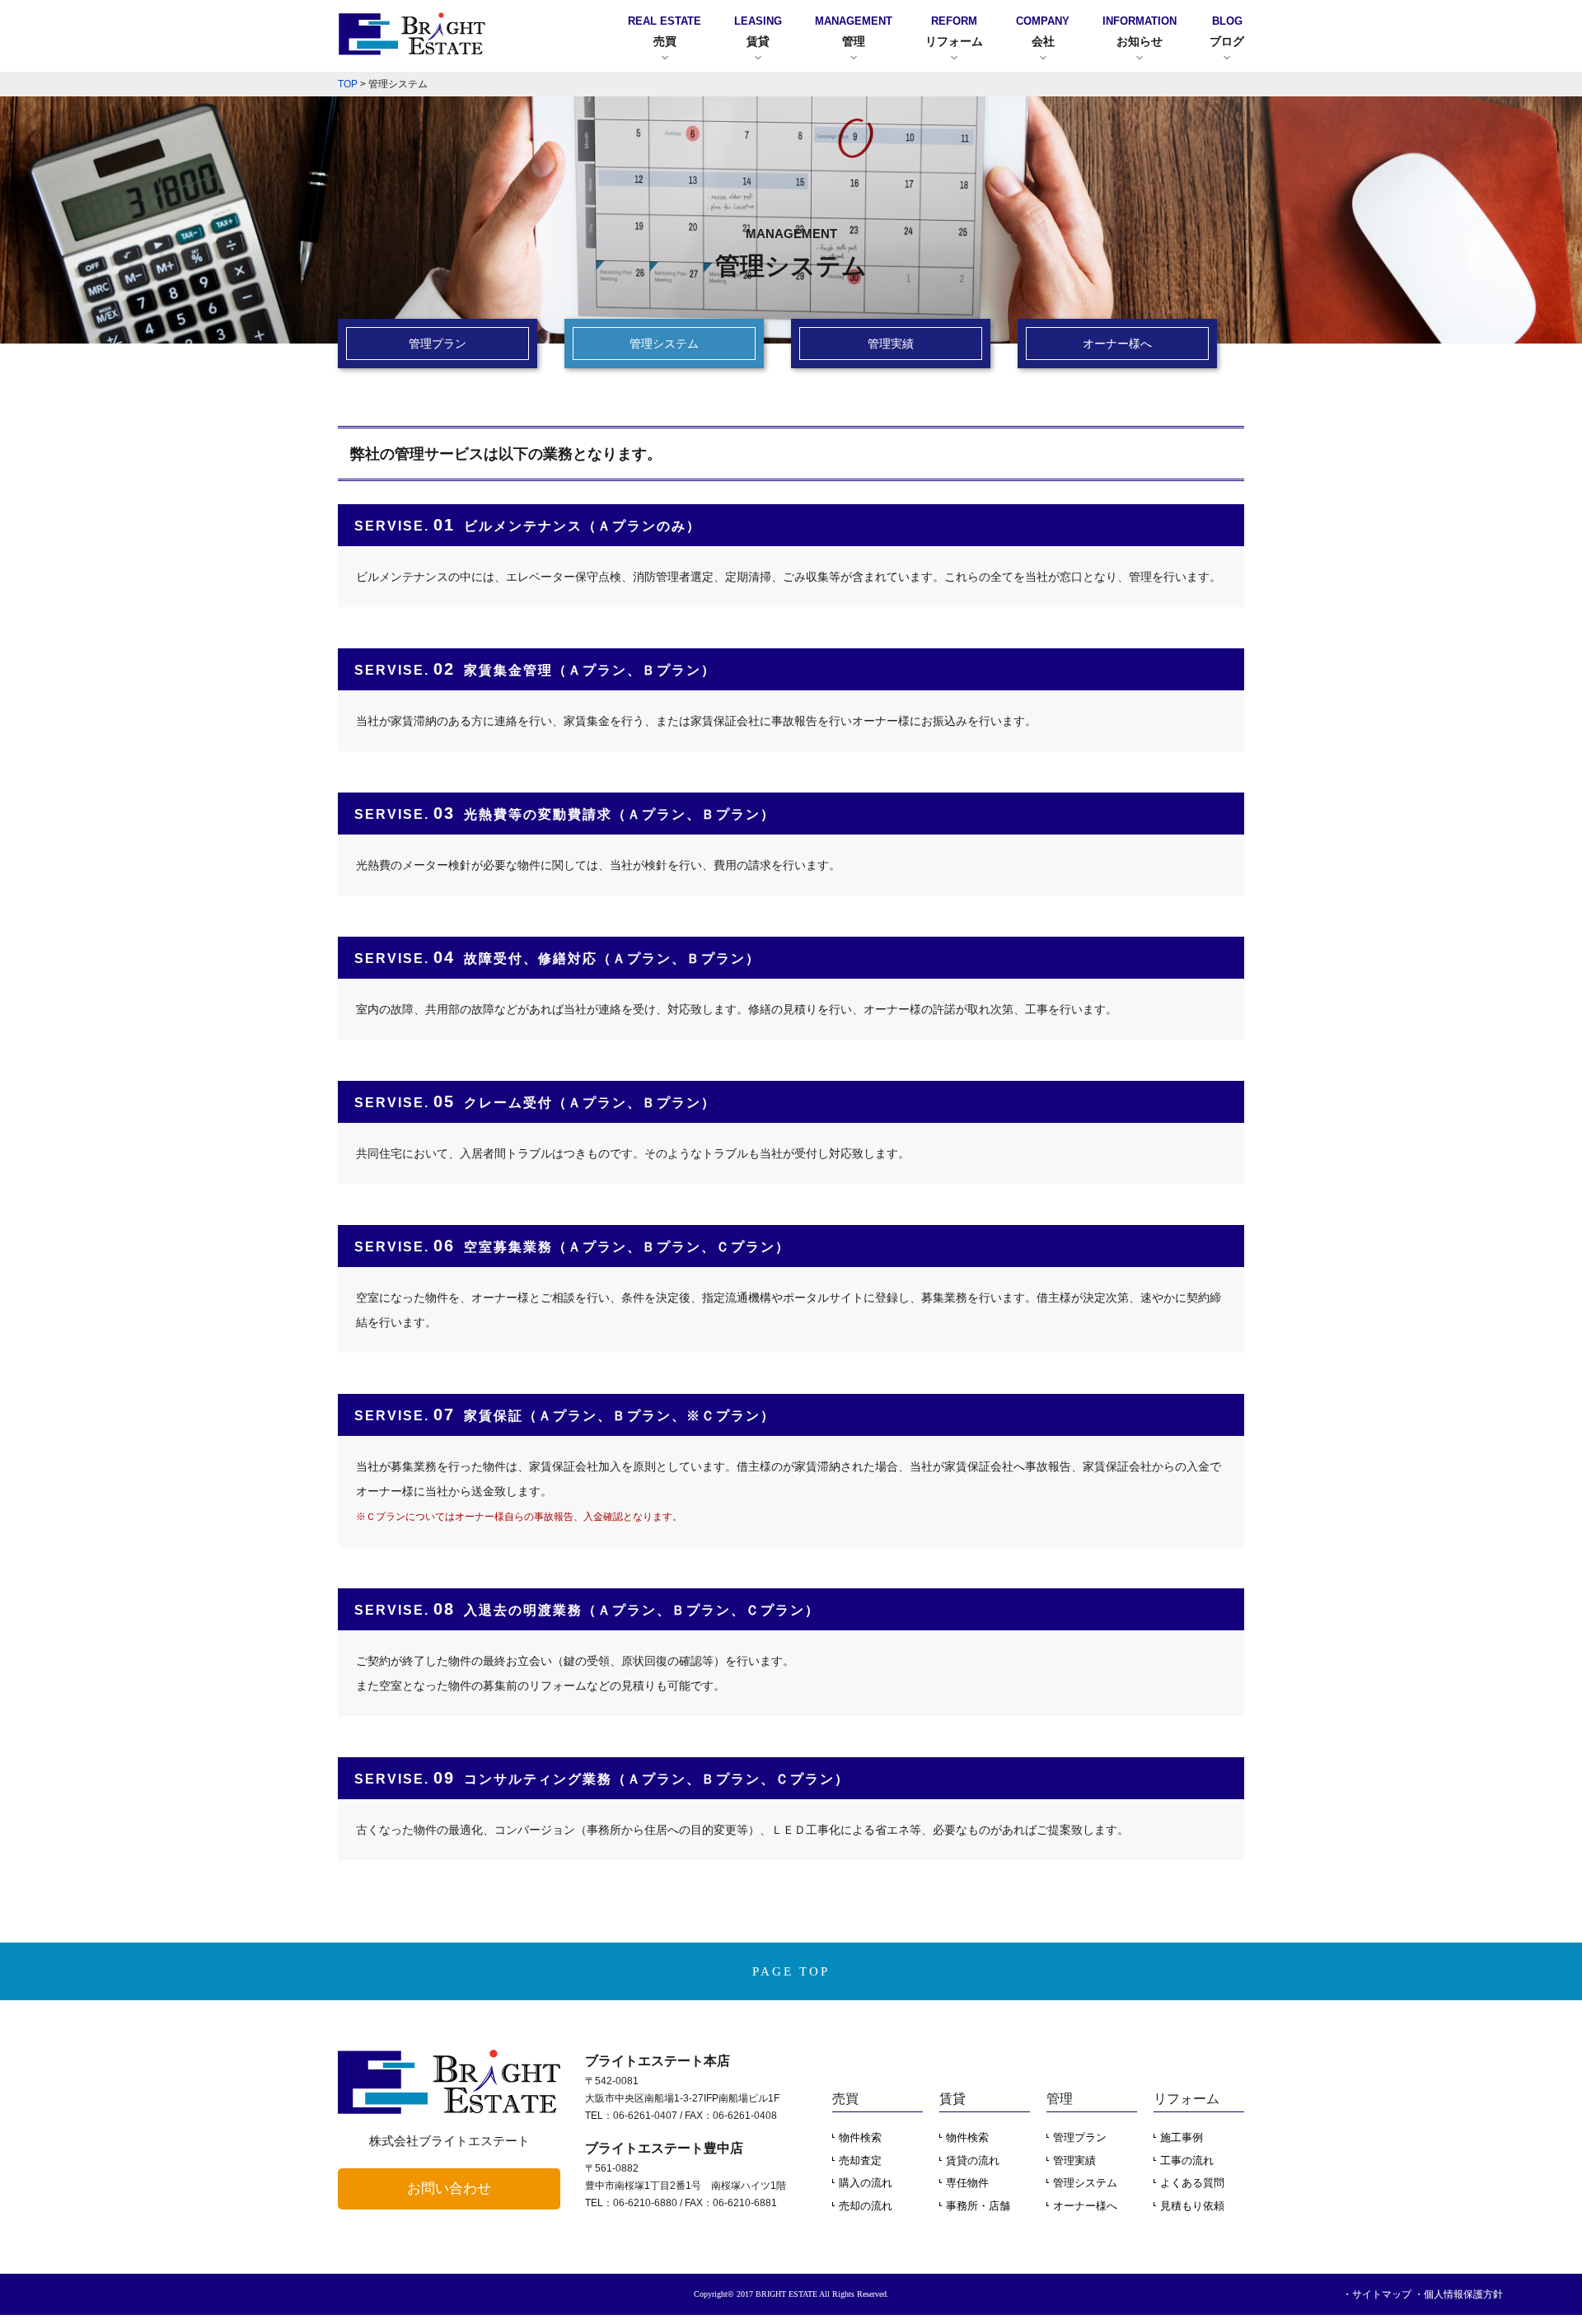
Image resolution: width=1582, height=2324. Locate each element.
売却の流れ (866, 2206)
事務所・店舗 (978, 2206)
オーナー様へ (1085, 2206)
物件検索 (860, 2137)
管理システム (1085, 2183)
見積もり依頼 (1192, 2206)
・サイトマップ (1377, 2294)
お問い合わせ (449, 2188)
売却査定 (860, 2160)
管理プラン (1080, 2137)
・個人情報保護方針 (1458, 2294)
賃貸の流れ (973, 2160)
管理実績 (1074, 2160)
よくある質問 (1192, 2183)
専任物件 (967, 2183)
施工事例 (1182, 2137)
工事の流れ (1187, 2160)
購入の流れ (866, 2183)
